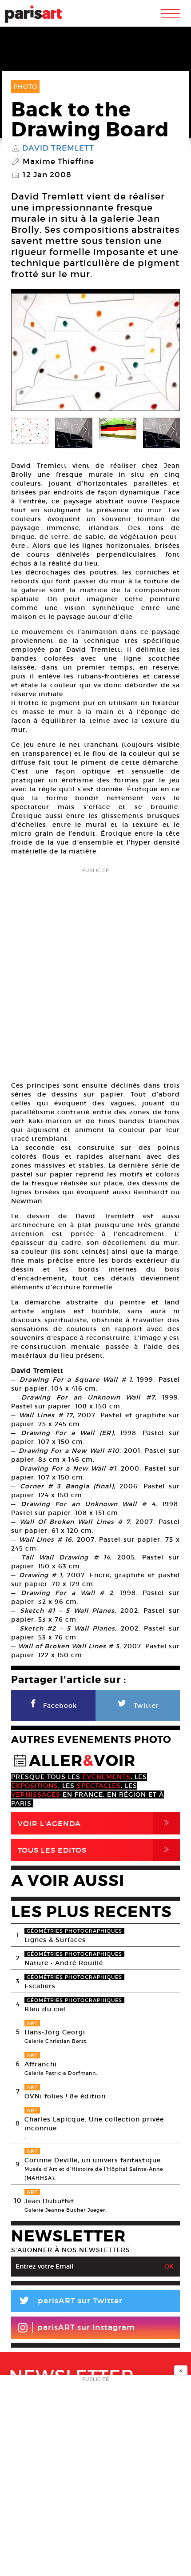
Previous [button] (29, 352)
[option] (95, 352)
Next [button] (162, 352)
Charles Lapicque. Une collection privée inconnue (94, 2124)
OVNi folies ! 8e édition (65, 2096)
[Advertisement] (95, 972)
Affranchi (41, 2064)
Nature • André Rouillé (64, 1963)
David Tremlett (58, 148)
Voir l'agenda (95, 1823)
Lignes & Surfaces (55, 1940)
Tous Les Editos (95, 1850)
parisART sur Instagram (86, 2327)
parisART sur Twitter (70, 2302)
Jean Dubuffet (49, 2201)
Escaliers (40, 1986)
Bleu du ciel (45, 2009)
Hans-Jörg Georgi (55, 2032)
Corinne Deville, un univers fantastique (93, 2160)
